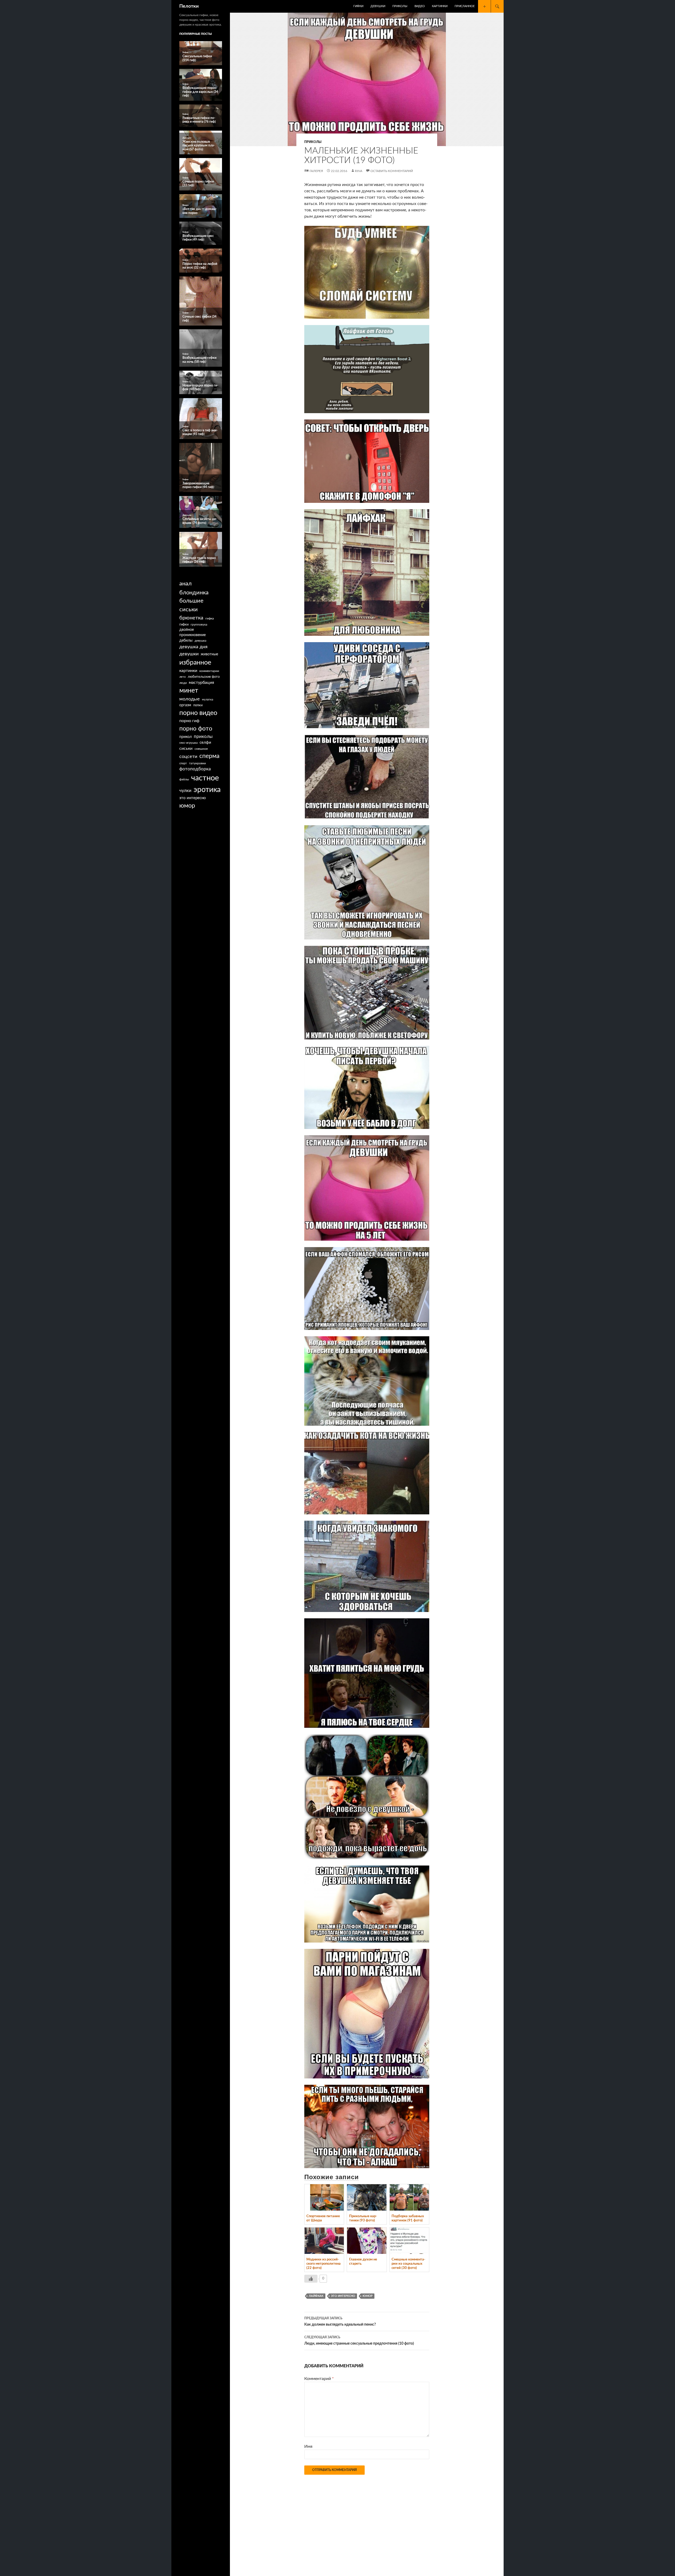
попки (198, 705)
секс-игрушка (188, 743)
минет (189, 691)
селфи (205, 743)
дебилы (186, 641)
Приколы (400, 6)
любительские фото (204, 677)
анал (185, 584)
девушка (200, 641)
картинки (188, 671)
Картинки (440, 6)
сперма (209, 756)
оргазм (185, 705)
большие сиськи (191, 605)
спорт (183, 763)
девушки (189, 654)
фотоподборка (195, 769)
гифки (184, 624)
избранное (195, 663)
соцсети (188, 757)
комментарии (209, 671)
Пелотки (189, 6)
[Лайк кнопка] (311, 2279)
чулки (185, 791)
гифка (210, 618)
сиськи (186, 748)
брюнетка (191, 618)
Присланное (465, 6)
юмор (368, 2296)
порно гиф (189, 721)
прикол (185, 737)
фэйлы (184, 779)
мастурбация (201, 683)
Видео (420, 6)
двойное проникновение (192, 633)
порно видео (198, 713)
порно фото (196, 729)
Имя (308, 2446)
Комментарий (319, 2379)
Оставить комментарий (392, 171)
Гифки (358, 6)
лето (182, 677)
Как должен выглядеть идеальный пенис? (340, 2322)
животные (209, 654)
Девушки (378, 6)
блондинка (194, 593)
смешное (201, 749)
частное (205, 778)
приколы (203, 736)
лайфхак (316, 2296)
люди (183, 683)
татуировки (197, 763)
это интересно (343, 2296)
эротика (207, 790)
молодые (190, 699)
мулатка (208, 700)
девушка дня (193, 647)
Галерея (316, 171)
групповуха (199, 624)
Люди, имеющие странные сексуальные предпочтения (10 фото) (359, 2341)
